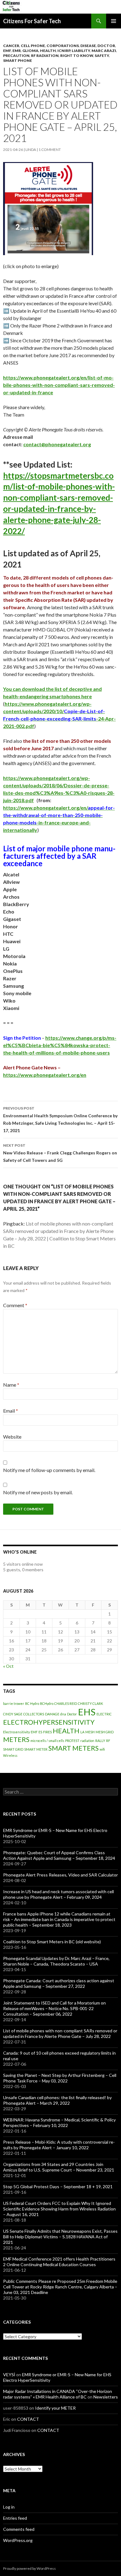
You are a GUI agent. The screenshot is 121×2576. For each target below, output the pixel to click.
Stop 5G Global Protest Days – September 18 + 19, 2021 (58, 2187)
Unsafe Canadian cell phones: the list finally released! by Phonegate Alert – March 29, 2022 (57, 2100)
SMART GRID (13, 1749)
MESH (90, 1732)
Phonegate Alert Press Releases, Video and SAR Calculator (60, 1875)
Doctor (106, 46)
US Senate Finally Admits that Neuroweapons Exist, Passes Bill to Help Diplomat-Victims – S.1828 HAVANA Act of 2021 (60, 2237)
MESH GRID (105, 1732)
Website (12, 1437)
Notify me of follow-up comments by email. (49, 1470)
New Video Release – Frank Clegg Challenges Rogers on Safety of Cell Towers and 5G (60, 1153)
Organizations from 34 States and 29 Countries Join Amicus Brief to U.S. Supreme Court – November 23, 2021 (59, 2167)
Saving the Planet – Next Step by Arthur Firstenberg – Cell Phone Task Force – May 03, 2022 (60, 2078)
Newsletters (106, 2397)
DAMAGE (52, 1714)
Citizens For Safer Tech (32, 21)
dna (63, 1714)
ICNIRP (64, 51)
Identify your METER (55, 2408)
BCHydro (47, 1703)
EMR (17, 51)
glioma (30, 51)
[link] (38, 340)
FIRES (47, 1732)
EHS (87, 1712)
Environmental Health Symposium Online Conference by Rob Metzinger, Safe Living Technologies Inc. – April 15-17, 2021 (60, 1119)
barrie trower (14, 1703)
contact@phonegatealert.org (57, 444)
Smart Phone (18, 60)
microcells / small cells (47, 1741)
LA (82, 1732)
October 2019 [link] (38, 340)
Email (11, 1411)
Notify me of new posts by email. (38, 1492)
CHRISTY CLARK (90, 1703)
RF (108, 1741)
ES (40, 1732)
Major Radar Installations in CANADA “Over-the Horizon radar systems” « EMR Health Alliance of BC (58, 2394)
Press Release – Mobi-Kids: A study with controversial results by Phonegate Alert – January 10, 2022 (59, 2145)
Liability (81, 51)
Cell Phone (33, 46)
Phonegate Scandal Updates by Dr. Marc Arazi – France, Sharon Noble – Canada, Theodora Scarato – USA (56, 1961)
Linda (31, 150)
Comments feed (19, 2529)
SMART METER (36, 1749)
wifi (102, 1749)
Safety (102, 56)
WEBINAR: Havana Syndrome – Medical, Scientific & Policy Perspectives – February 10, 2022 (59, 2122)
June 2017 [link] (60, 355)
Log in (9, 2507)
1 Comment (50, 150)
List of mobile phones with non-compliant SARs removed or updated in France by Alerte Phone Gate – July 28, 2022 (60, 2033)
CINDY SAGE (13, 1714)
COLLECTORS (34, 1714)
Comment (15, 1305)
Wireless (10, 1755)
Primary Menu (114, 21)
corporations (63, 46)
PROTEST (72, 1741)
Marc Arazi (104, 51)
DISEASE (88, 46)
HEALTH (48, 51)
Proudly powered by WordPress (29, 2568)
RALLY (100, 1741)
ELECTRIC (104, 1714)
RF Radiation (45, 56)
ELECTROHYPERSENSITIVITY (49, 1722)
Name (11, 1385)
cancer (11, 46)
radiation (87, 1741)
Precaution (16, 56)
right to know (77, 56)
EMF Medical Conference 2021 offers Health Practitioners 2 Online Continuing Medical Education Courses (59, 2262)
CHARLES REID (66, 1703)
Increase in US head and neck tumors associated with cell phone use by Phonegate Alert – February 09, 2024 (58, 1894)
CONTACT (28, 2419)
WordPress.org (18, 2540)
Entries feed (15, 2518)
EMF (7, 51)
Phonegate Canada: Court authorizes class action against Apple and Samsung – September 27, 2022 (59, 1983)
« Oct (8, 1666)
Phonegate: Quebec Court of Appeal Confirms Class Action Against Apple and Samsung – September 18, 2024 (59, 1855)
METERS (16, 1739)
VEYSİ (9, 2375)
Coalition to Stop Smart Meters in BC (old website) (52, 1942)
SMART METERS (74, 1748)
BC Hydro (32, 1703)
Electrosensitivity (16, 1732)
